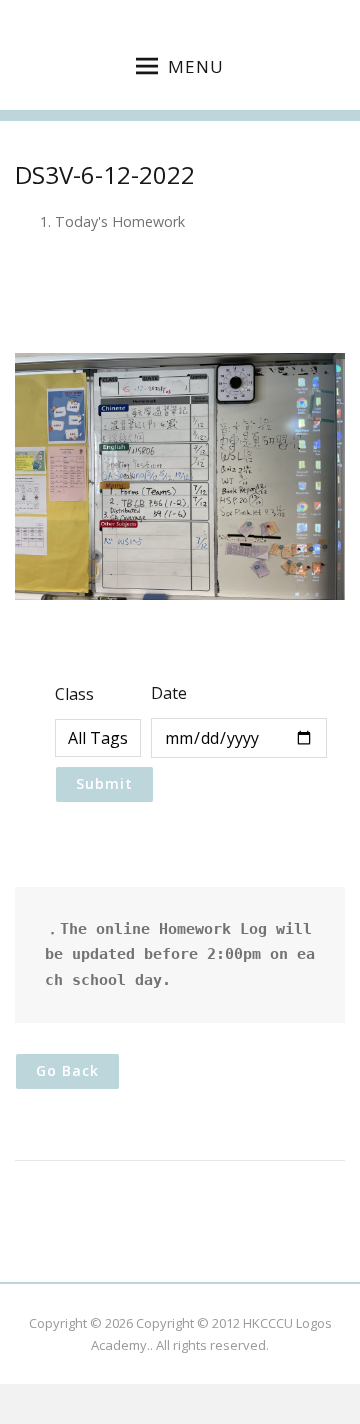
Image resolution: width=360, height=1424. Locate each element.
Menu (196, 66)
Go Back (67, 1070)
